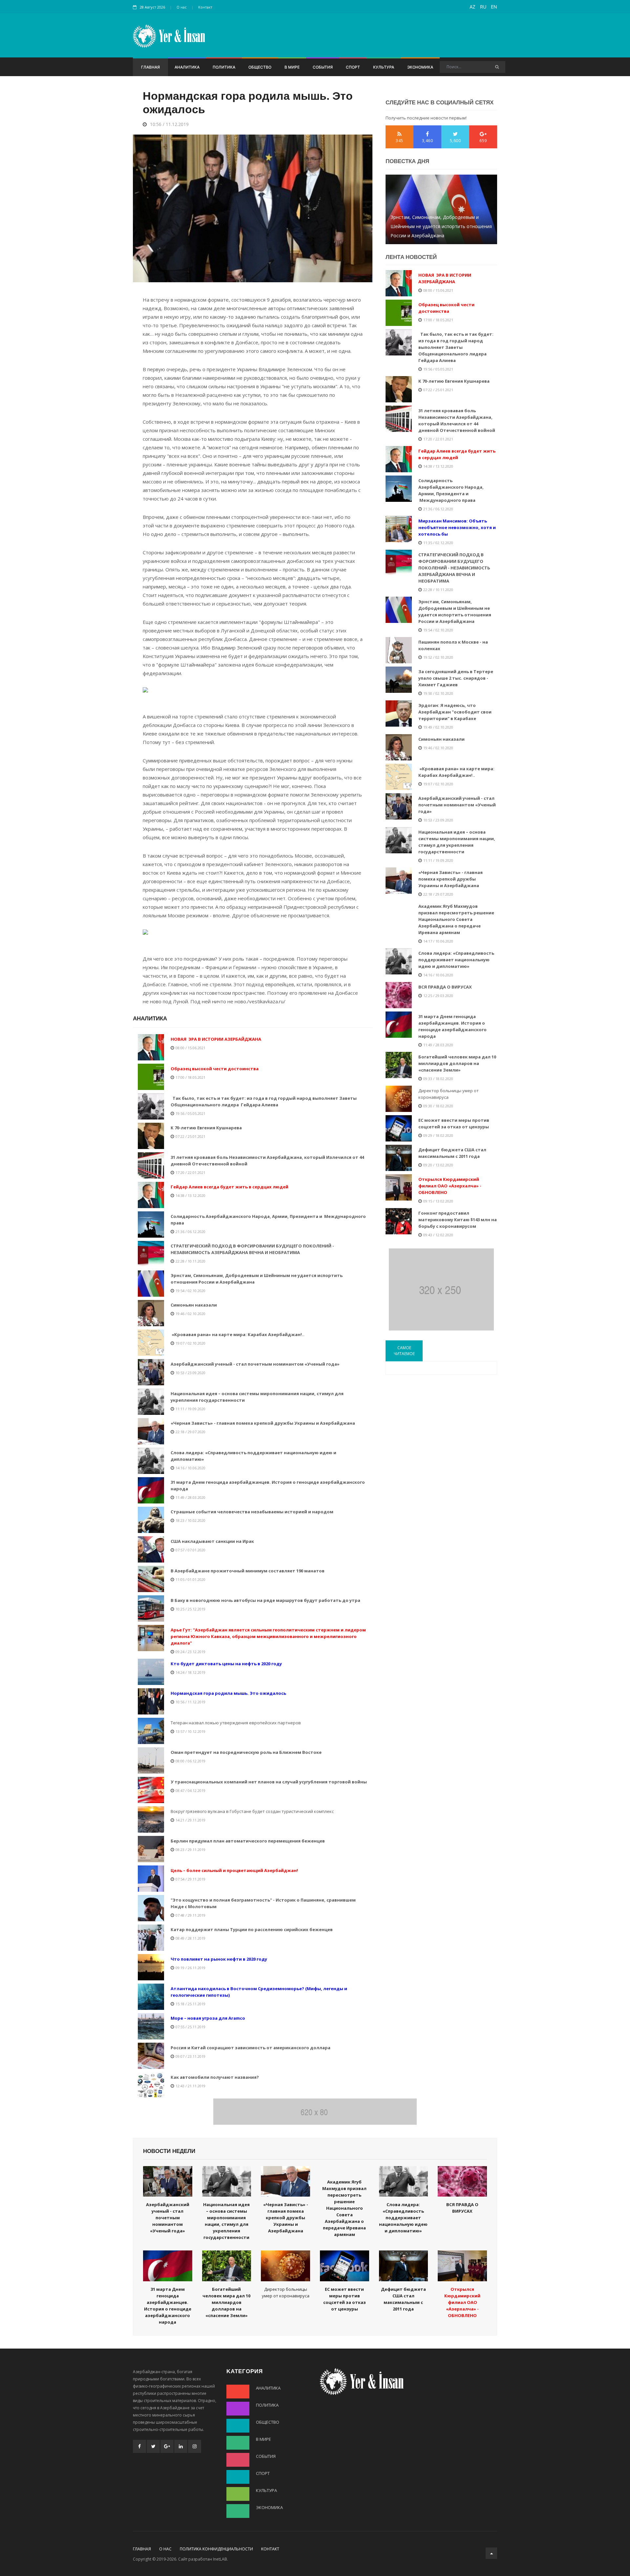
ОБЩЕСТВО (260, 67)
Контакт (205, 7)
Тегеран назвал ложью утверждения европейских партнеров (236, 1723)
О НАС (165, 2549)
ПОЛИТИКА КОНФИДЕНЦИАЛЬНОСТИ (216, 2549)
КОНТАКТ (270, 2549)
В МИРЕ (292, 67)
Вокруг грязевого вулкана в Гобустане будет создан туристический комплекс (252, 1811)
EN (494, 7)
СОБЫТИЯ (323, 67)
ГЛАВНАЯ (150, 67)
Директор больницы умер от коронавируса (449, 1094)
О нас (182, 7)
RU (483, 7)
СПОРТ (353, 67)
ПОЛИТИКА (224, 67)
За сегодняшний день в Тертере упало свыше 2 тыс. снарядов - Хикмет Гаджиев (441, 231)
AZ (472, 7)
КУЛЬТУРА (384, 67)
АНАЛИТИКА (187, 67)
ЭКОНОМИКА (420, 67)
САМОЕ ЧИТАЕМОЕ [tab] (404, 1351)
